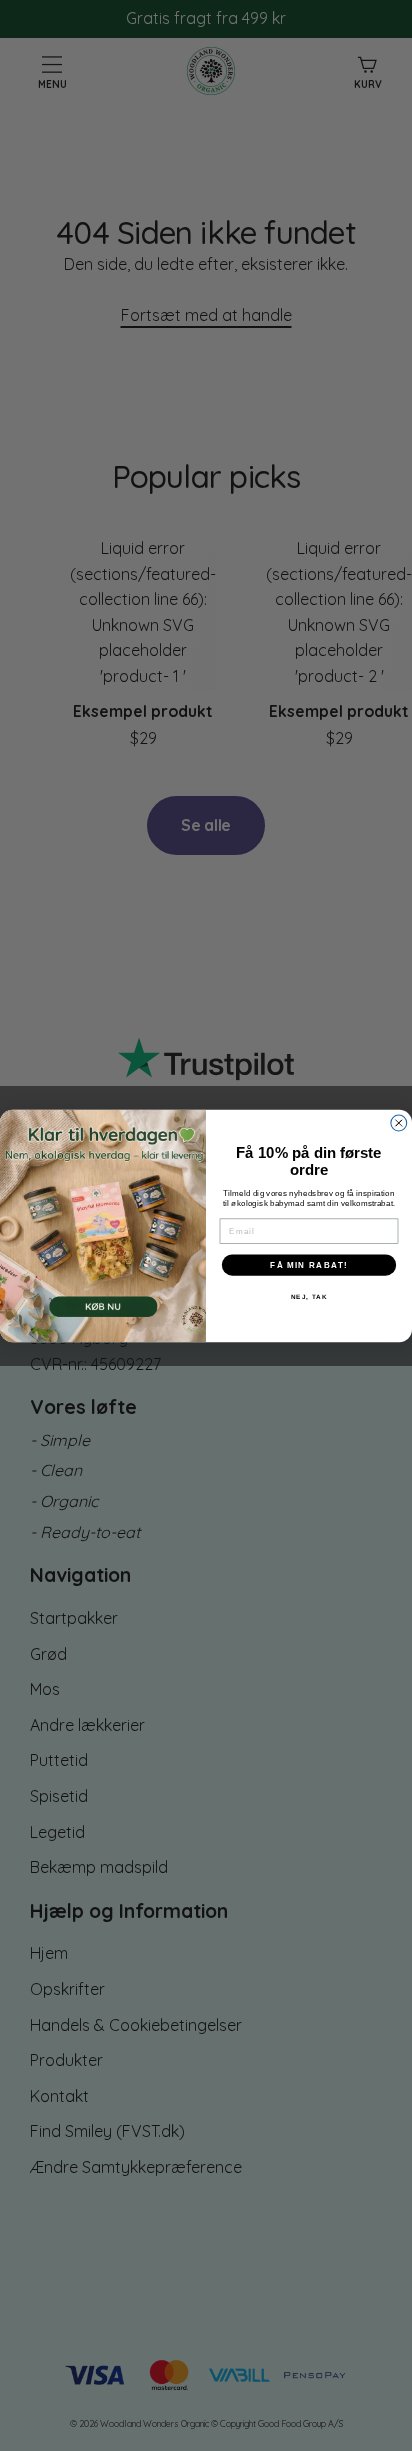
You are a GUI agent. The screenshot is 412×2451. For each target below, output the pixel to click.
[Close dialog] (399, 1123)
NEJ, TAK (309, 1296)
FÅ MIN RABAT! (309, 1264)
